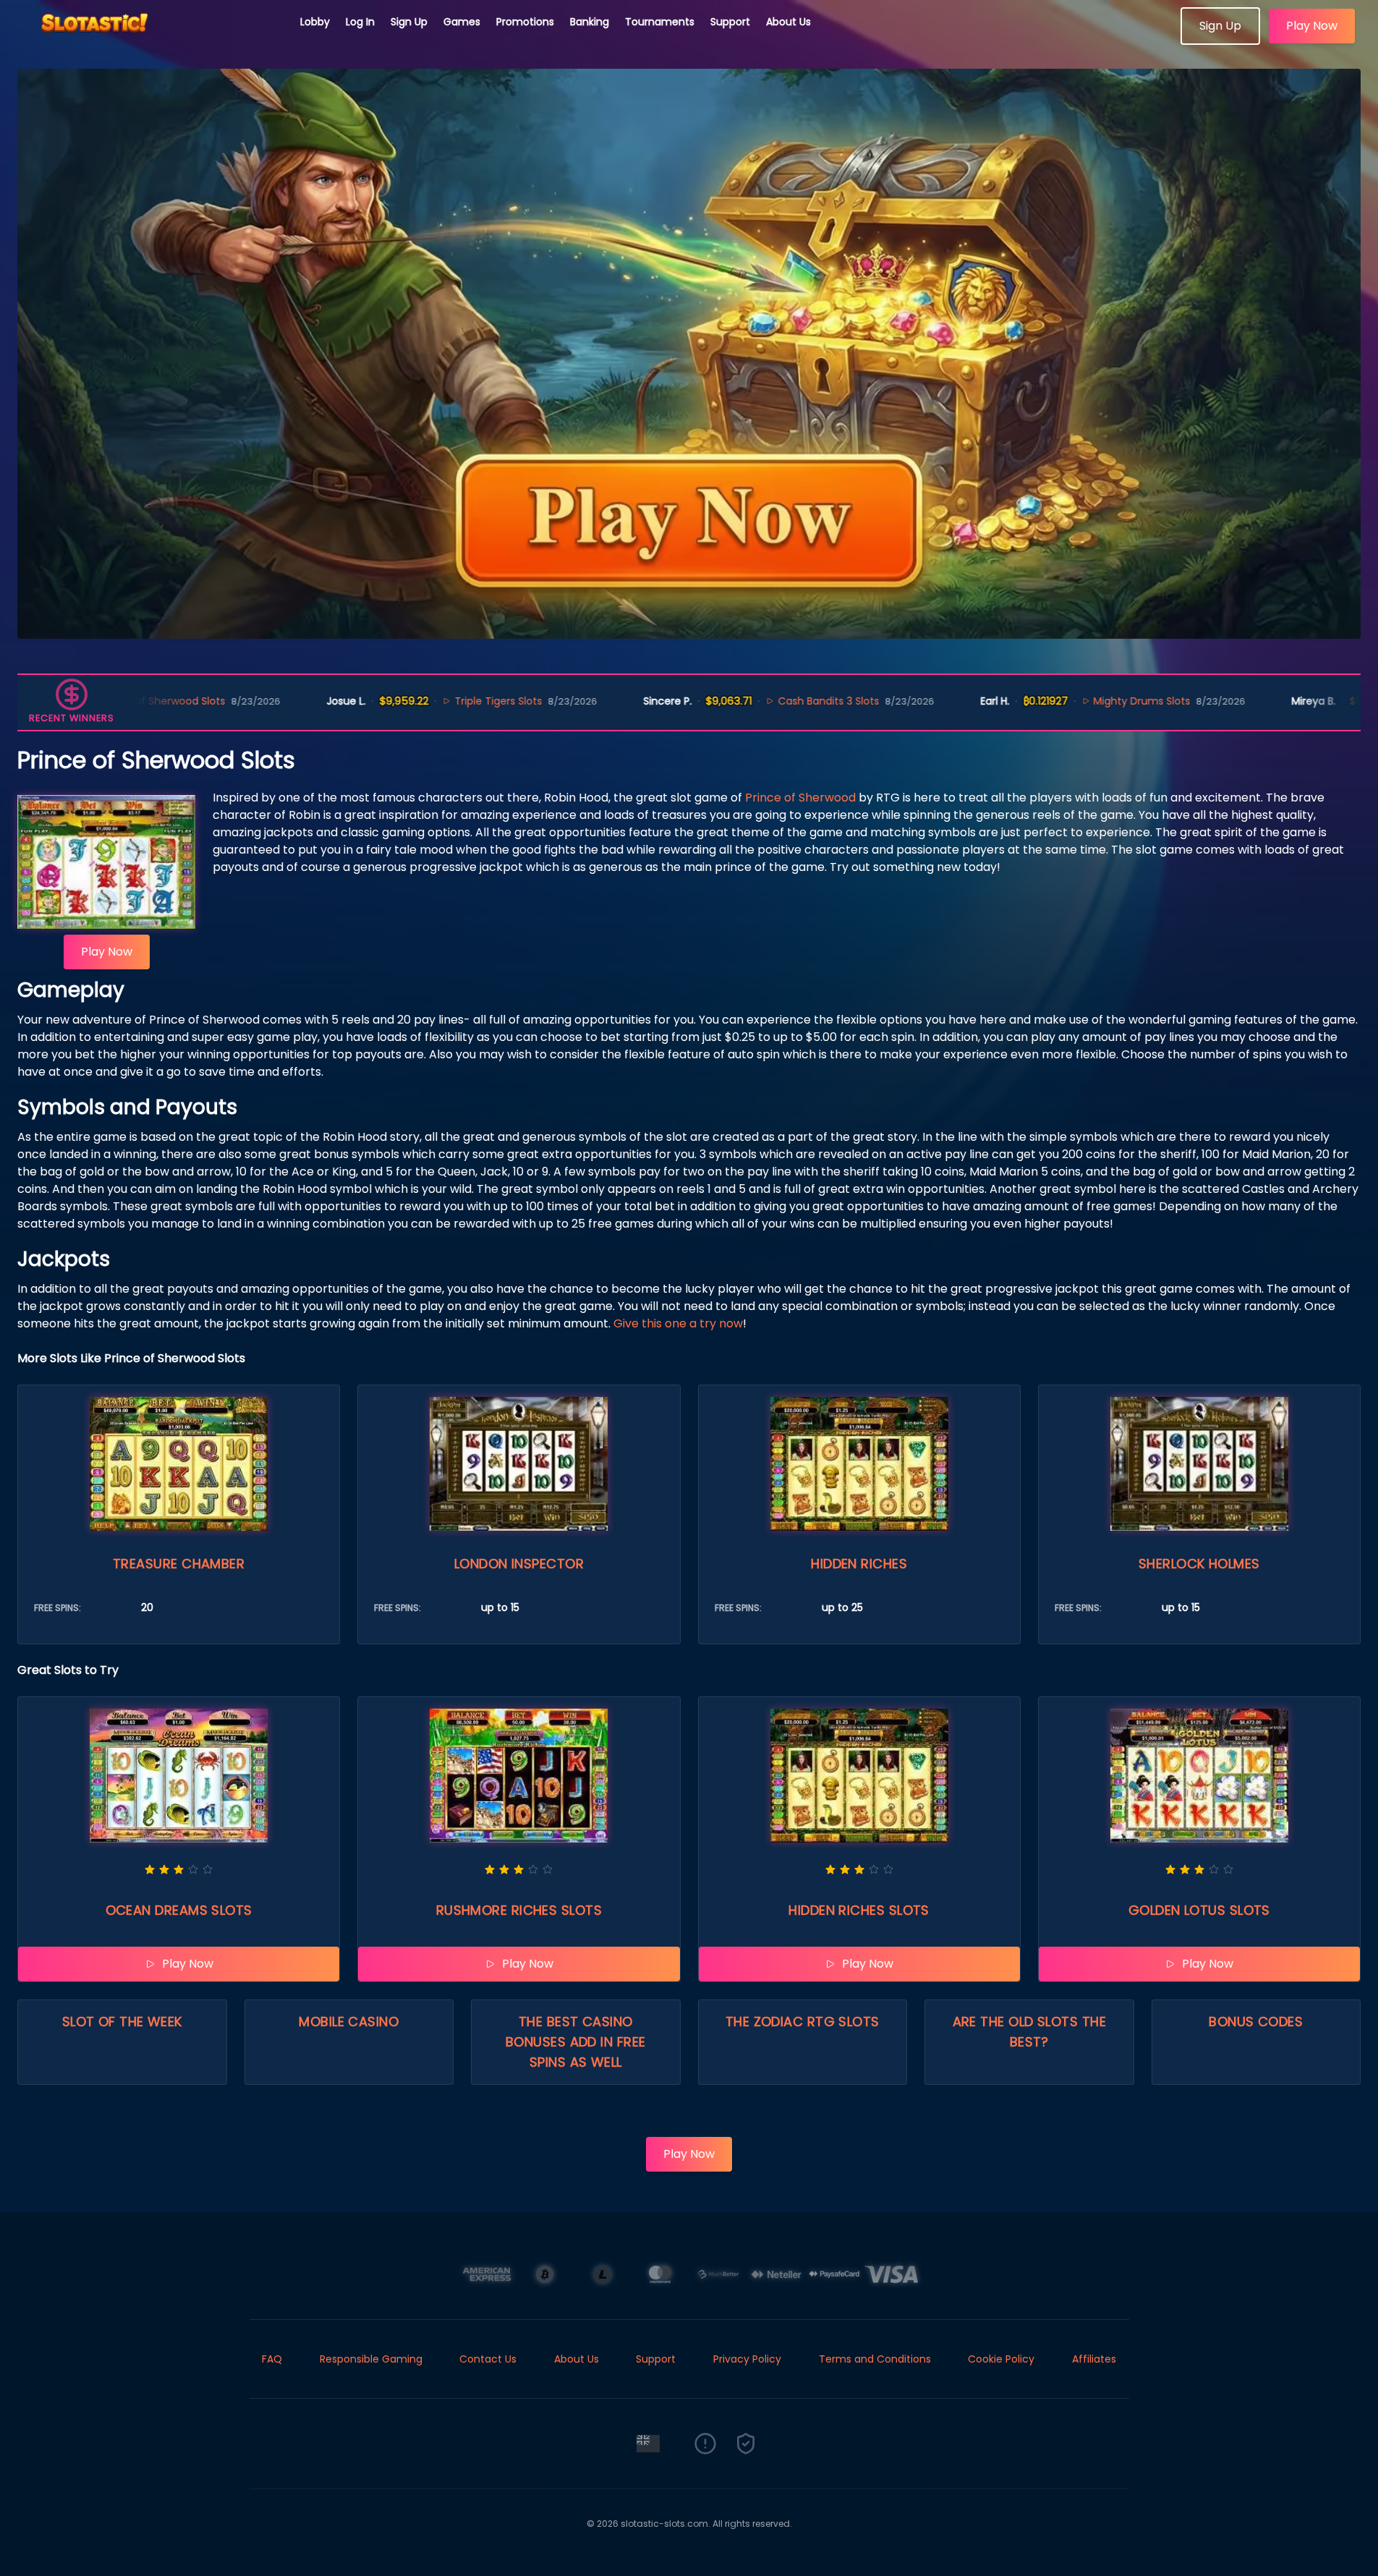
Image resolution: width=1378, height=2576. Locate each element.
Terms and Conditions (875, 2359)
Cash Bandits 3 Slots (720, 701)
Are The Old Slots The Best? (1029, 2032)
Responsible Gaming (371, 2359)
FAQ (272, 2359)
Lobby (315, 22)
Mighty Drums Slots (1033, 701)
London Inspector (519, 1564)
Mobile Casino (349, 2022)
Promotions (525, 22)
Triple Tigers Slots (390, 701)
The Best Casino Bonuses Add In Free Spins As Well (576, 2042)
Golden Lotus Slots (1199, 1910)
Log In (360, 22)
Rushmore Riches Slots (519, 1910)
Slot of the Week (122, 2022)
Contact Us (488, 2359)
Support (730, 22)
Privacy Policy (747, 2359)
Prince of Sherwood (800, 798)
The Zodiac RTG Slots (803, 2022)
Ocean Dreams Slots (179, 1910)
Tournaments (660, 22)
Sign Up (409, 22)
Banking (590, 22)
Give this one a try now (678, 1323)
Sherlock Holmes (1199, 1564)
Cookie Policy (1001, 2359)
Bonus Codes (1256, 2022)
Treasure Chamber (179, 1564)
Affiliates (1094, 2359)
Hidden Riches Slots (859, 1910)
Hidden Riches (859, 1564)
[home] (150, 40)
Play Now (1312, 26)
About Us (788, 22)
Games (462, 22)
